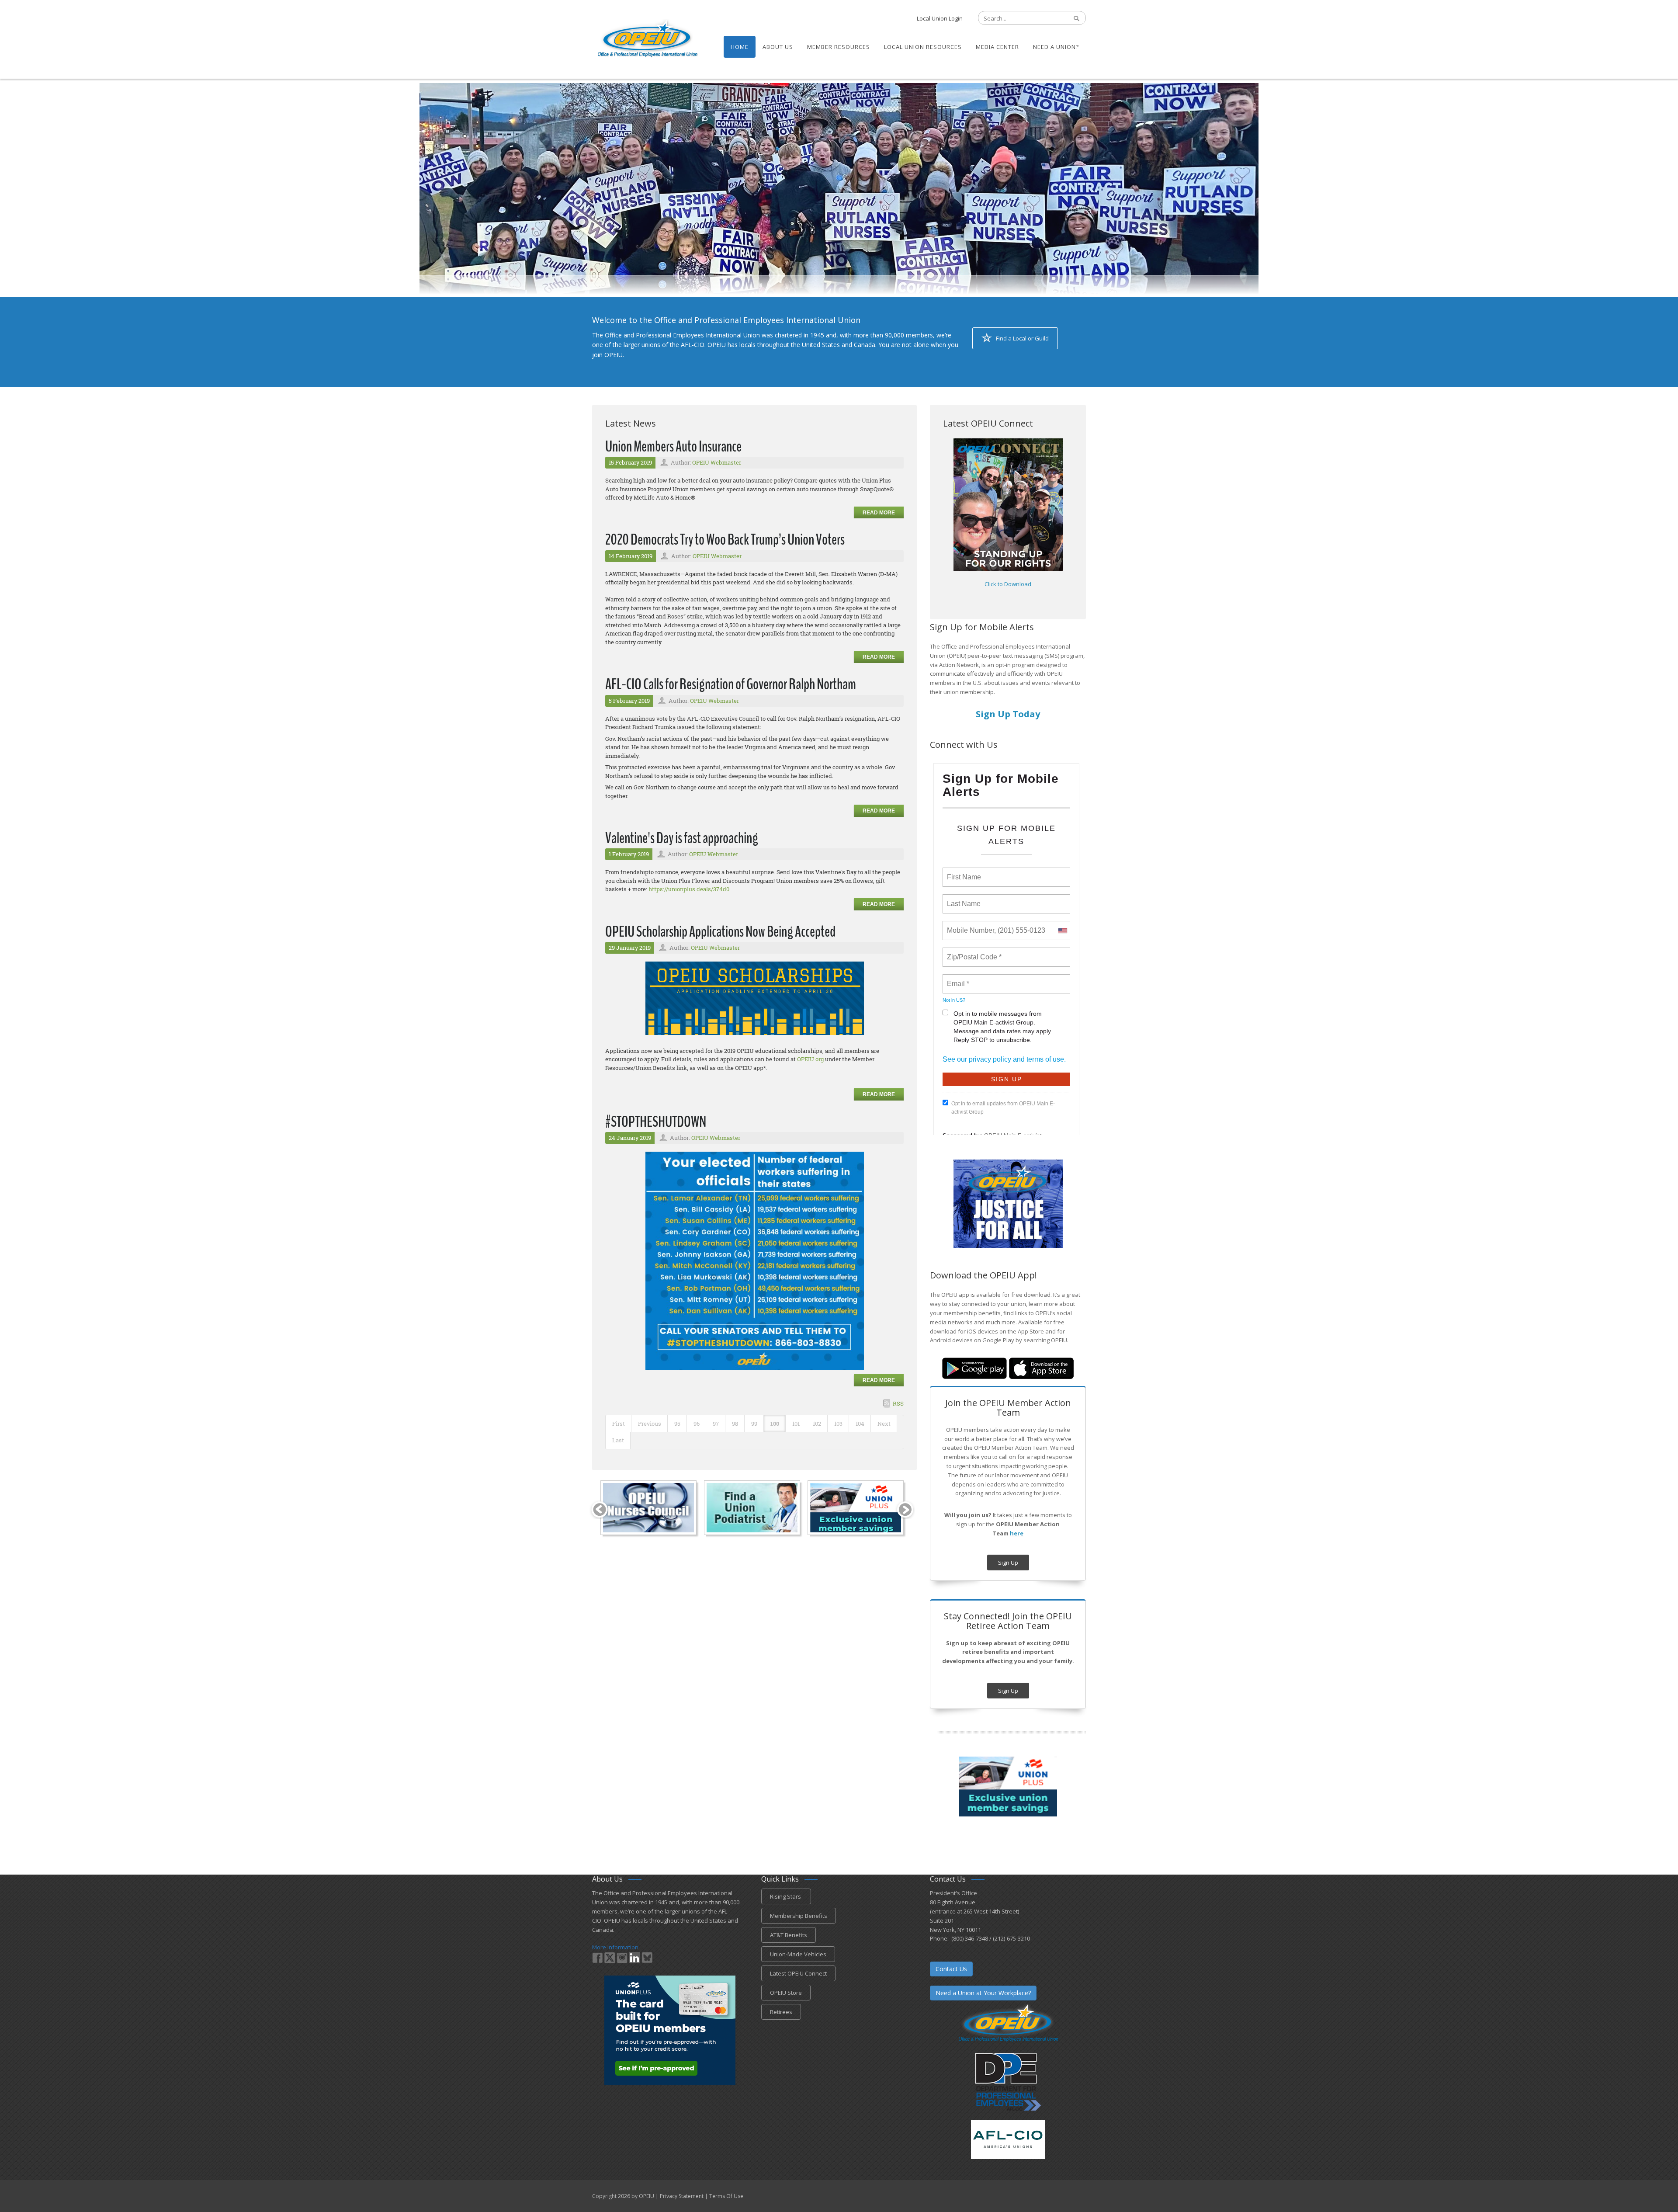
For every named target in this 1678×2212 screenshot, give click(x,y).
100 (775, 1424)
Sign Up (1008, 1563)
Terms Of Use (726, 2196)
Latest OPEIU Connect (798, 1973)
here (1017, 1533)
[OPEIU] (647, 38)
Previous (650, 1424)
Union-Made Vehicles (798, 1954)
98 (735, 1424)
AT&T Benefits (789, 1935)
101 (796, 1424)
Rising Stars (786, 1896)
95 (677, 1424)
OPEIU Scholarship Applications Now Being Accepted (720, 932)
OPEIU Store (786, 1993)
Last (618, 1440)
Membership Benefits (799, 1916)
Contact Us (951, 1969)
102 (817, 1424)
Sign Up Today (1008, 714)
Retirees (781, 2012)
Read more (879, 513)
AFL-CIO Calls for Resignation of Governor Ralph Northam (731, 684)
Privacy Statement (682, 2196)
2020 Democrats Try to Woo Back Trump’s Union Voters (725, 540)
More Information (615, 1947)
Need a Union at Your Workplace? (983, 1993)
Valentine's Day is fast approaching (682, 838)
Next (884, 1424)
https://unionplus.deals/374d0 (689, 889)
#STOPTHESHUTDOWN (656, 1122)
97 (716, 1424)
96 (697, 1424)
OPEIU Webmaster (717, 462)
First (619, 1424)
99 (754, 1424)
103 (838, 1424)
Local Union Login (940, 18)
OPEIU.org (810, 1059)
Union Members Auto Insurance (673, 446)
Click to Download (1008, 584)
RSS (898, 1403)
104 (860, 1424)
